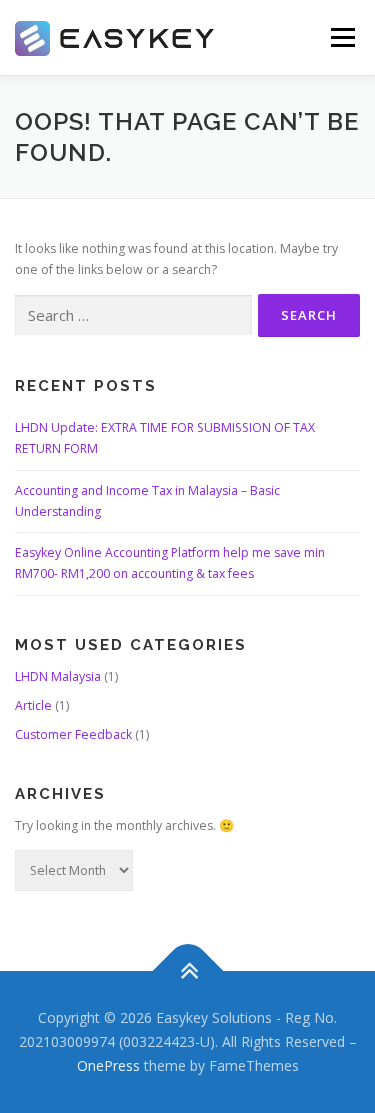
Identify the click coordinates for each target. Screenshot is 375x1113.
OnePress (108, 1065)
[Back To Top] (187, 971)
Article (33, 705)
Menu (341, 37)
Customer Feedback (73, 734)
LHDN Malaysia (58, 676)
